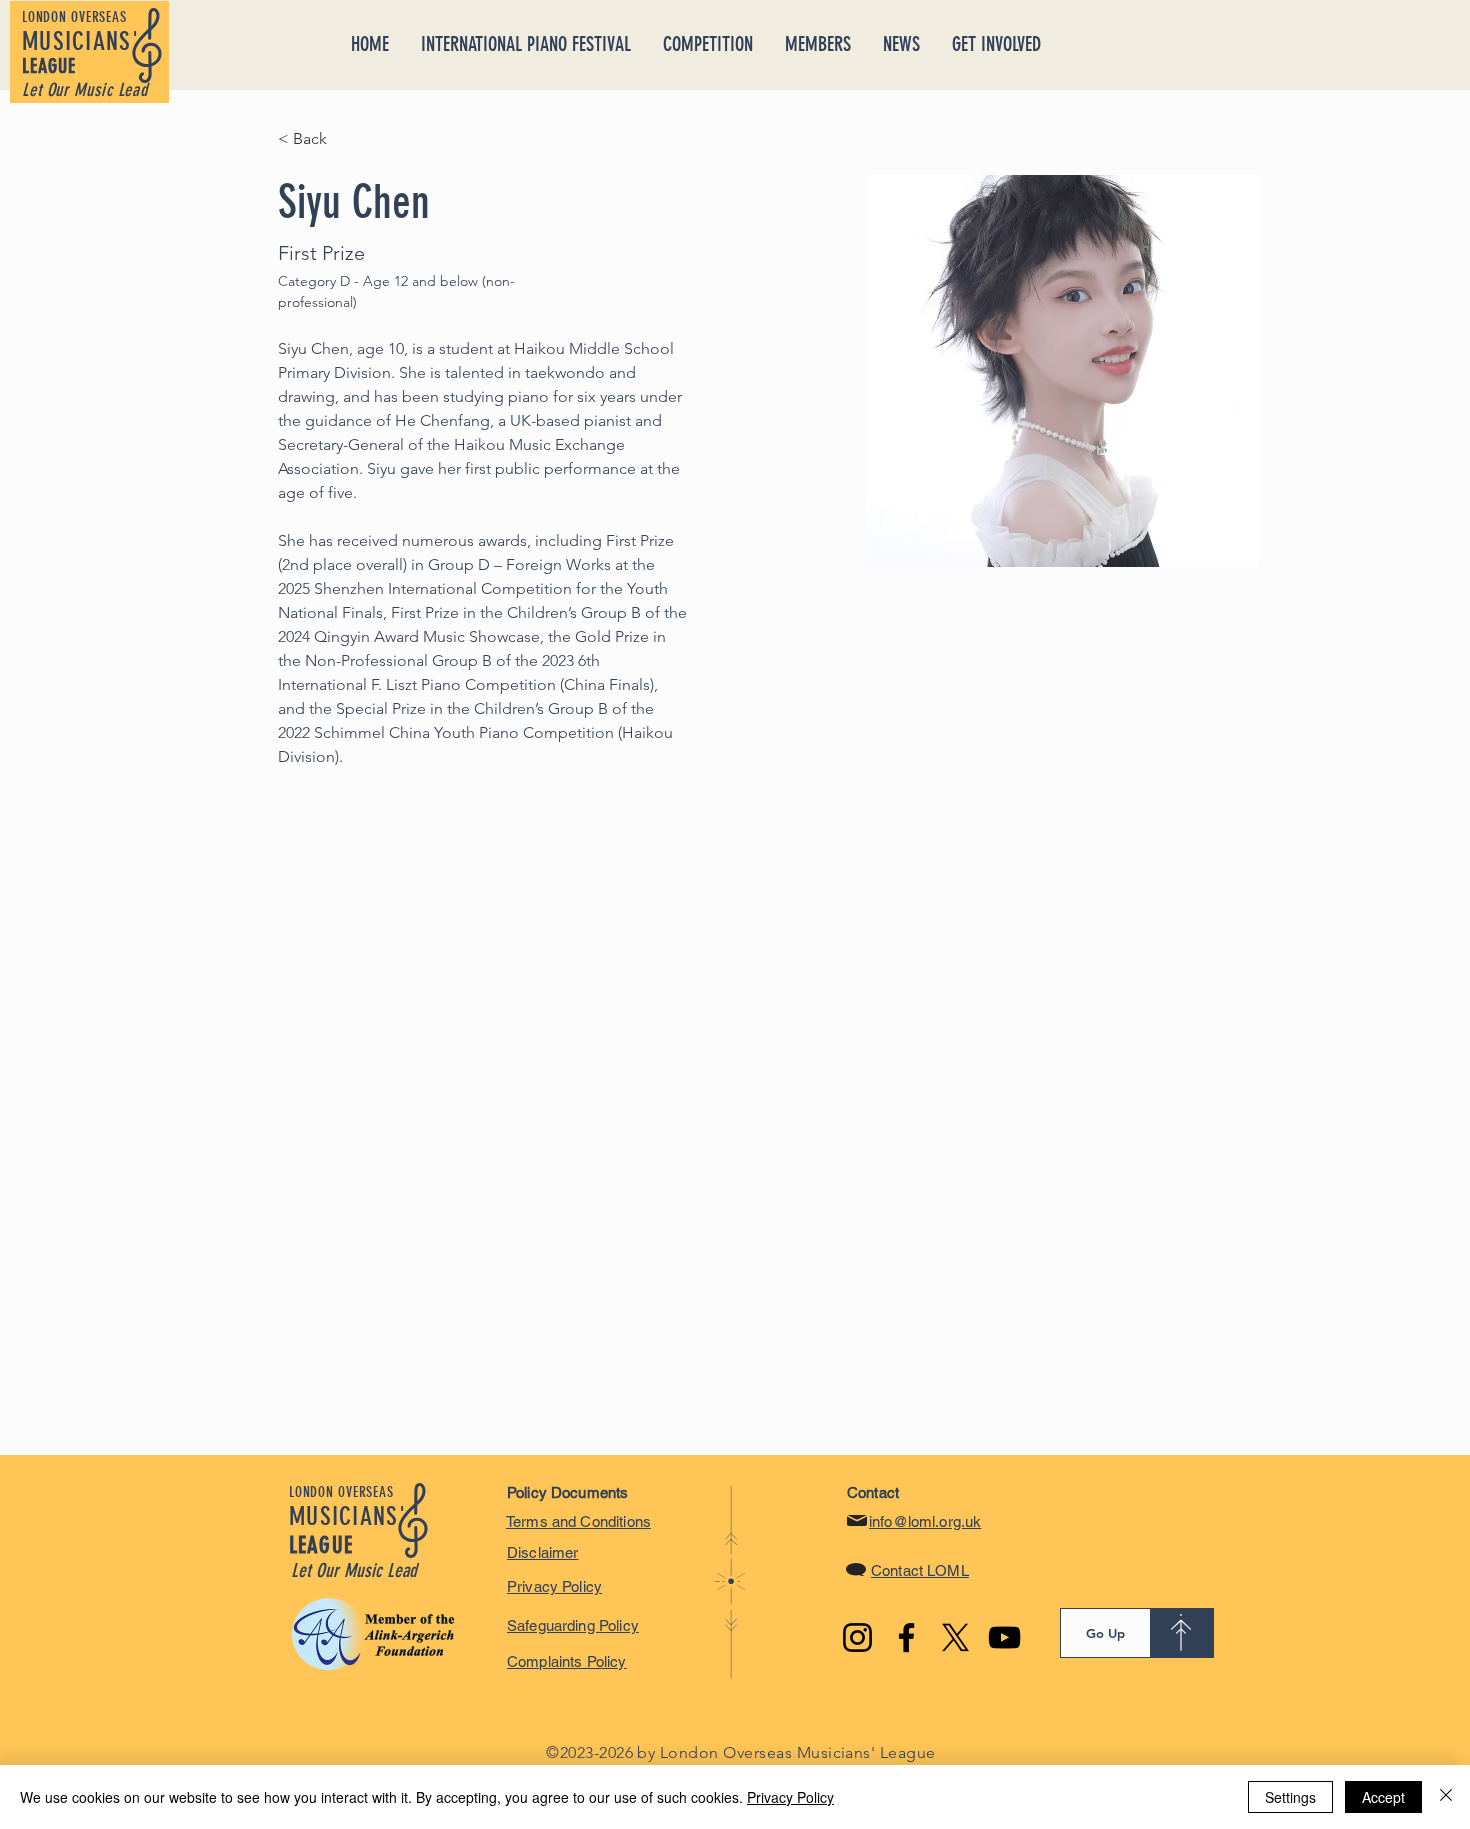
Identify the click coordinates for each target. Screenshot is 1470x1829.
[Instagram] (857, 1637)
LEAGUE (49, 66)
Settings (1290, 1797)
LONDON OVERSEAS (74, 17)
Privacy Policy (790, 1797)
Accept (1383, 1797)
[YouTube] (1004, 1637)
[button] (818, 44)
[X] (955, 1637)
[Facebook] (906, 1637)
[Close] (1446, 1797)
